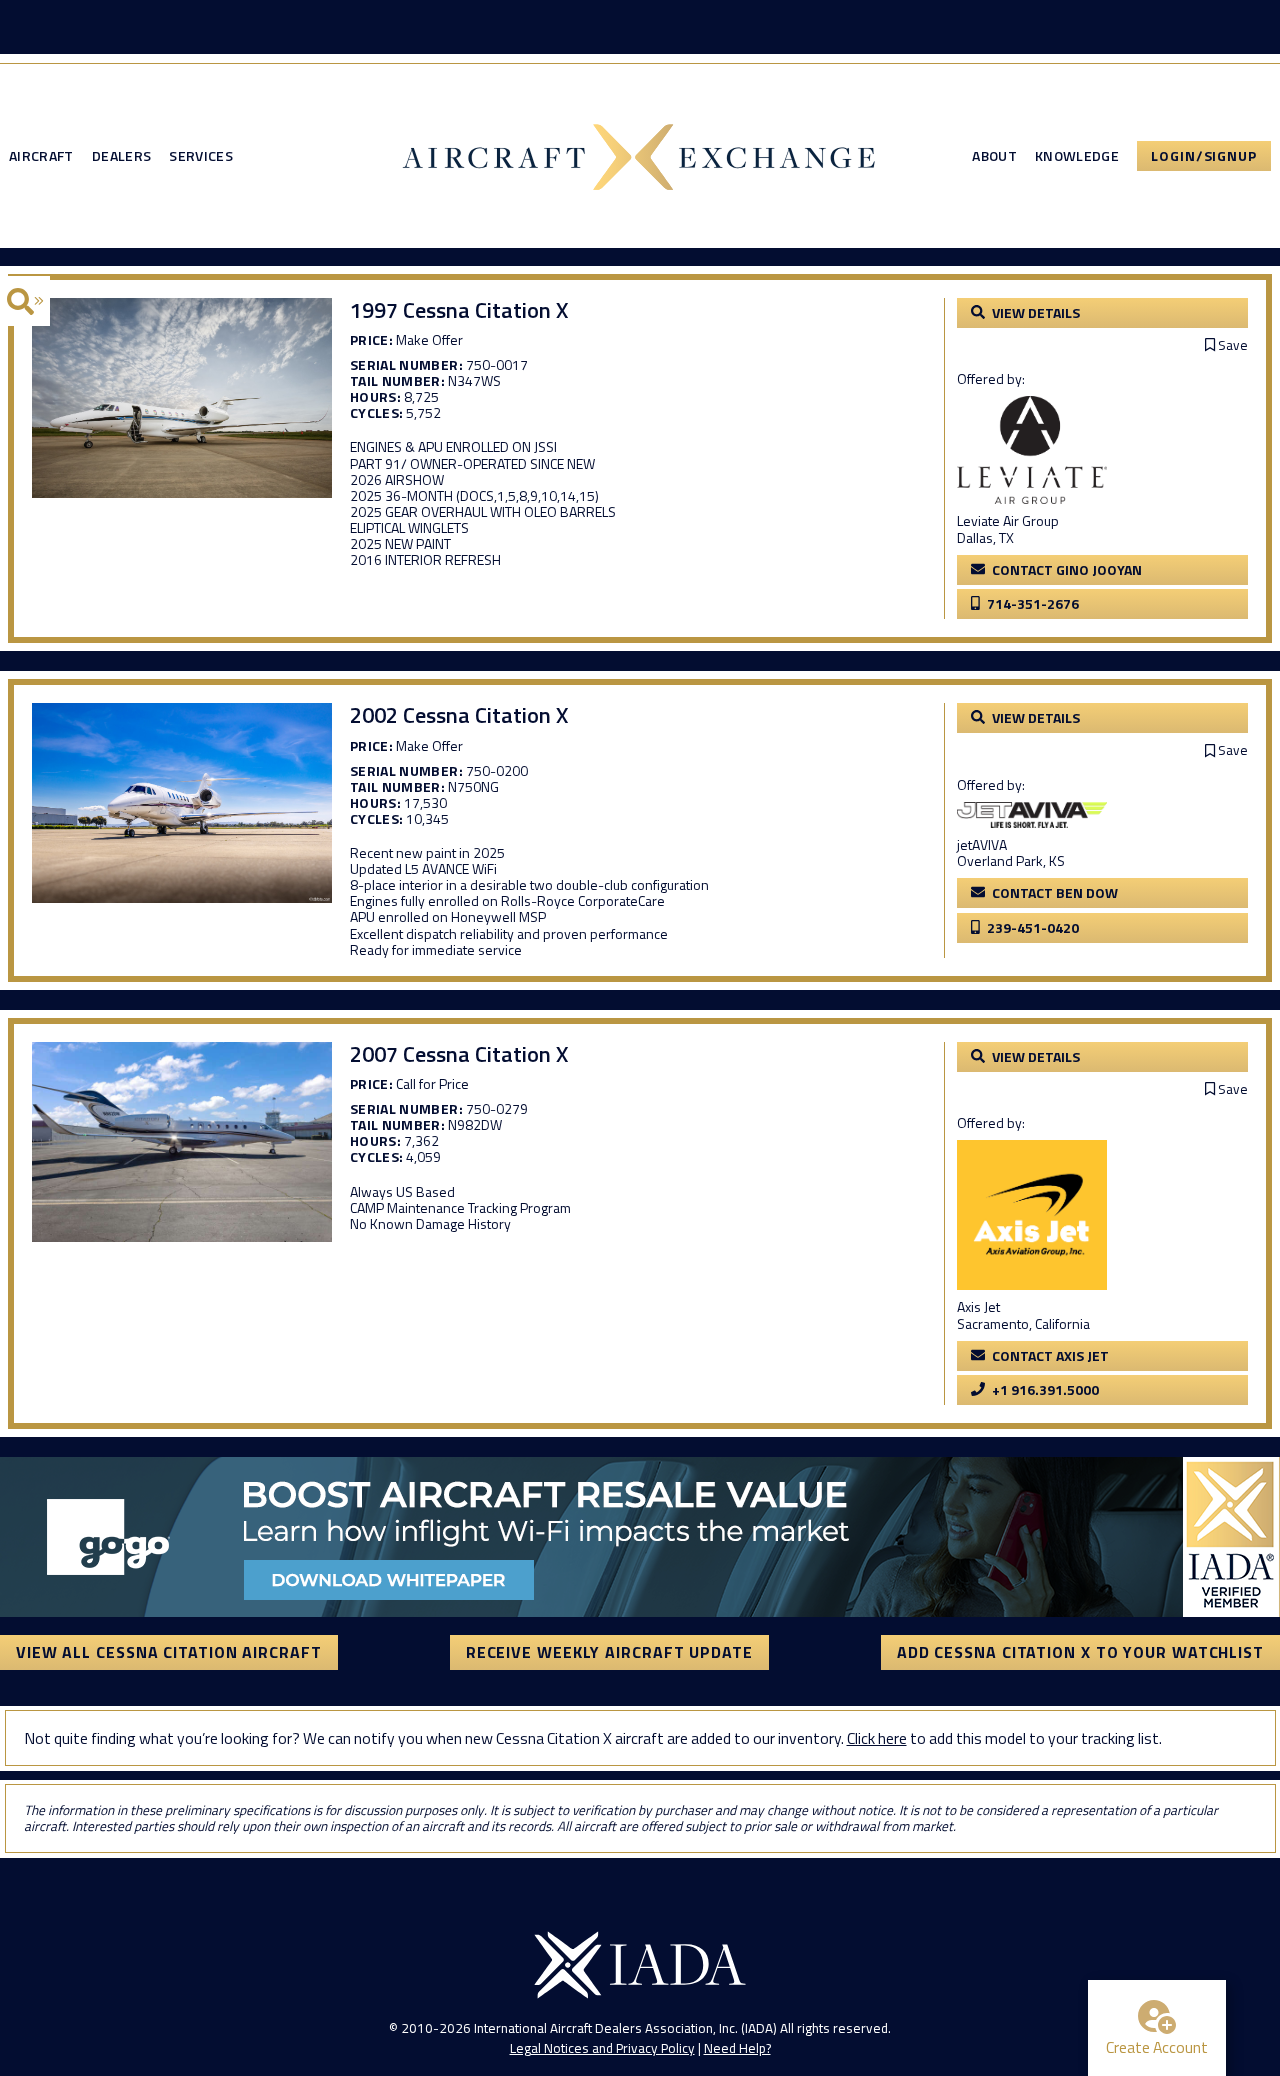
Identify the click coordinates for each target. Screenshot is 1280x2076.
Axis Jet (978, 1306)
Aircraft (41, 156)
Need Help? (737, 2048)
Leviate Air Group (1008, 520)
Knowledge (1077, 156)
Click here (877, 1738)
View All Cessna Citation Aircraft (169, 1652)
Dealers (121, 156)
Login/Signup (1204, 155)
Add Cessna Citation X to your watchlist (1080, 1652)
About (994, 156)
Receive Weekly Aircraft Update (609, 1652)
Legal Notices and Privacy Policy (602, 2048)
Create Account (1157, 2047)
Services (201, 156)
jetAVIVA (982, 844)
